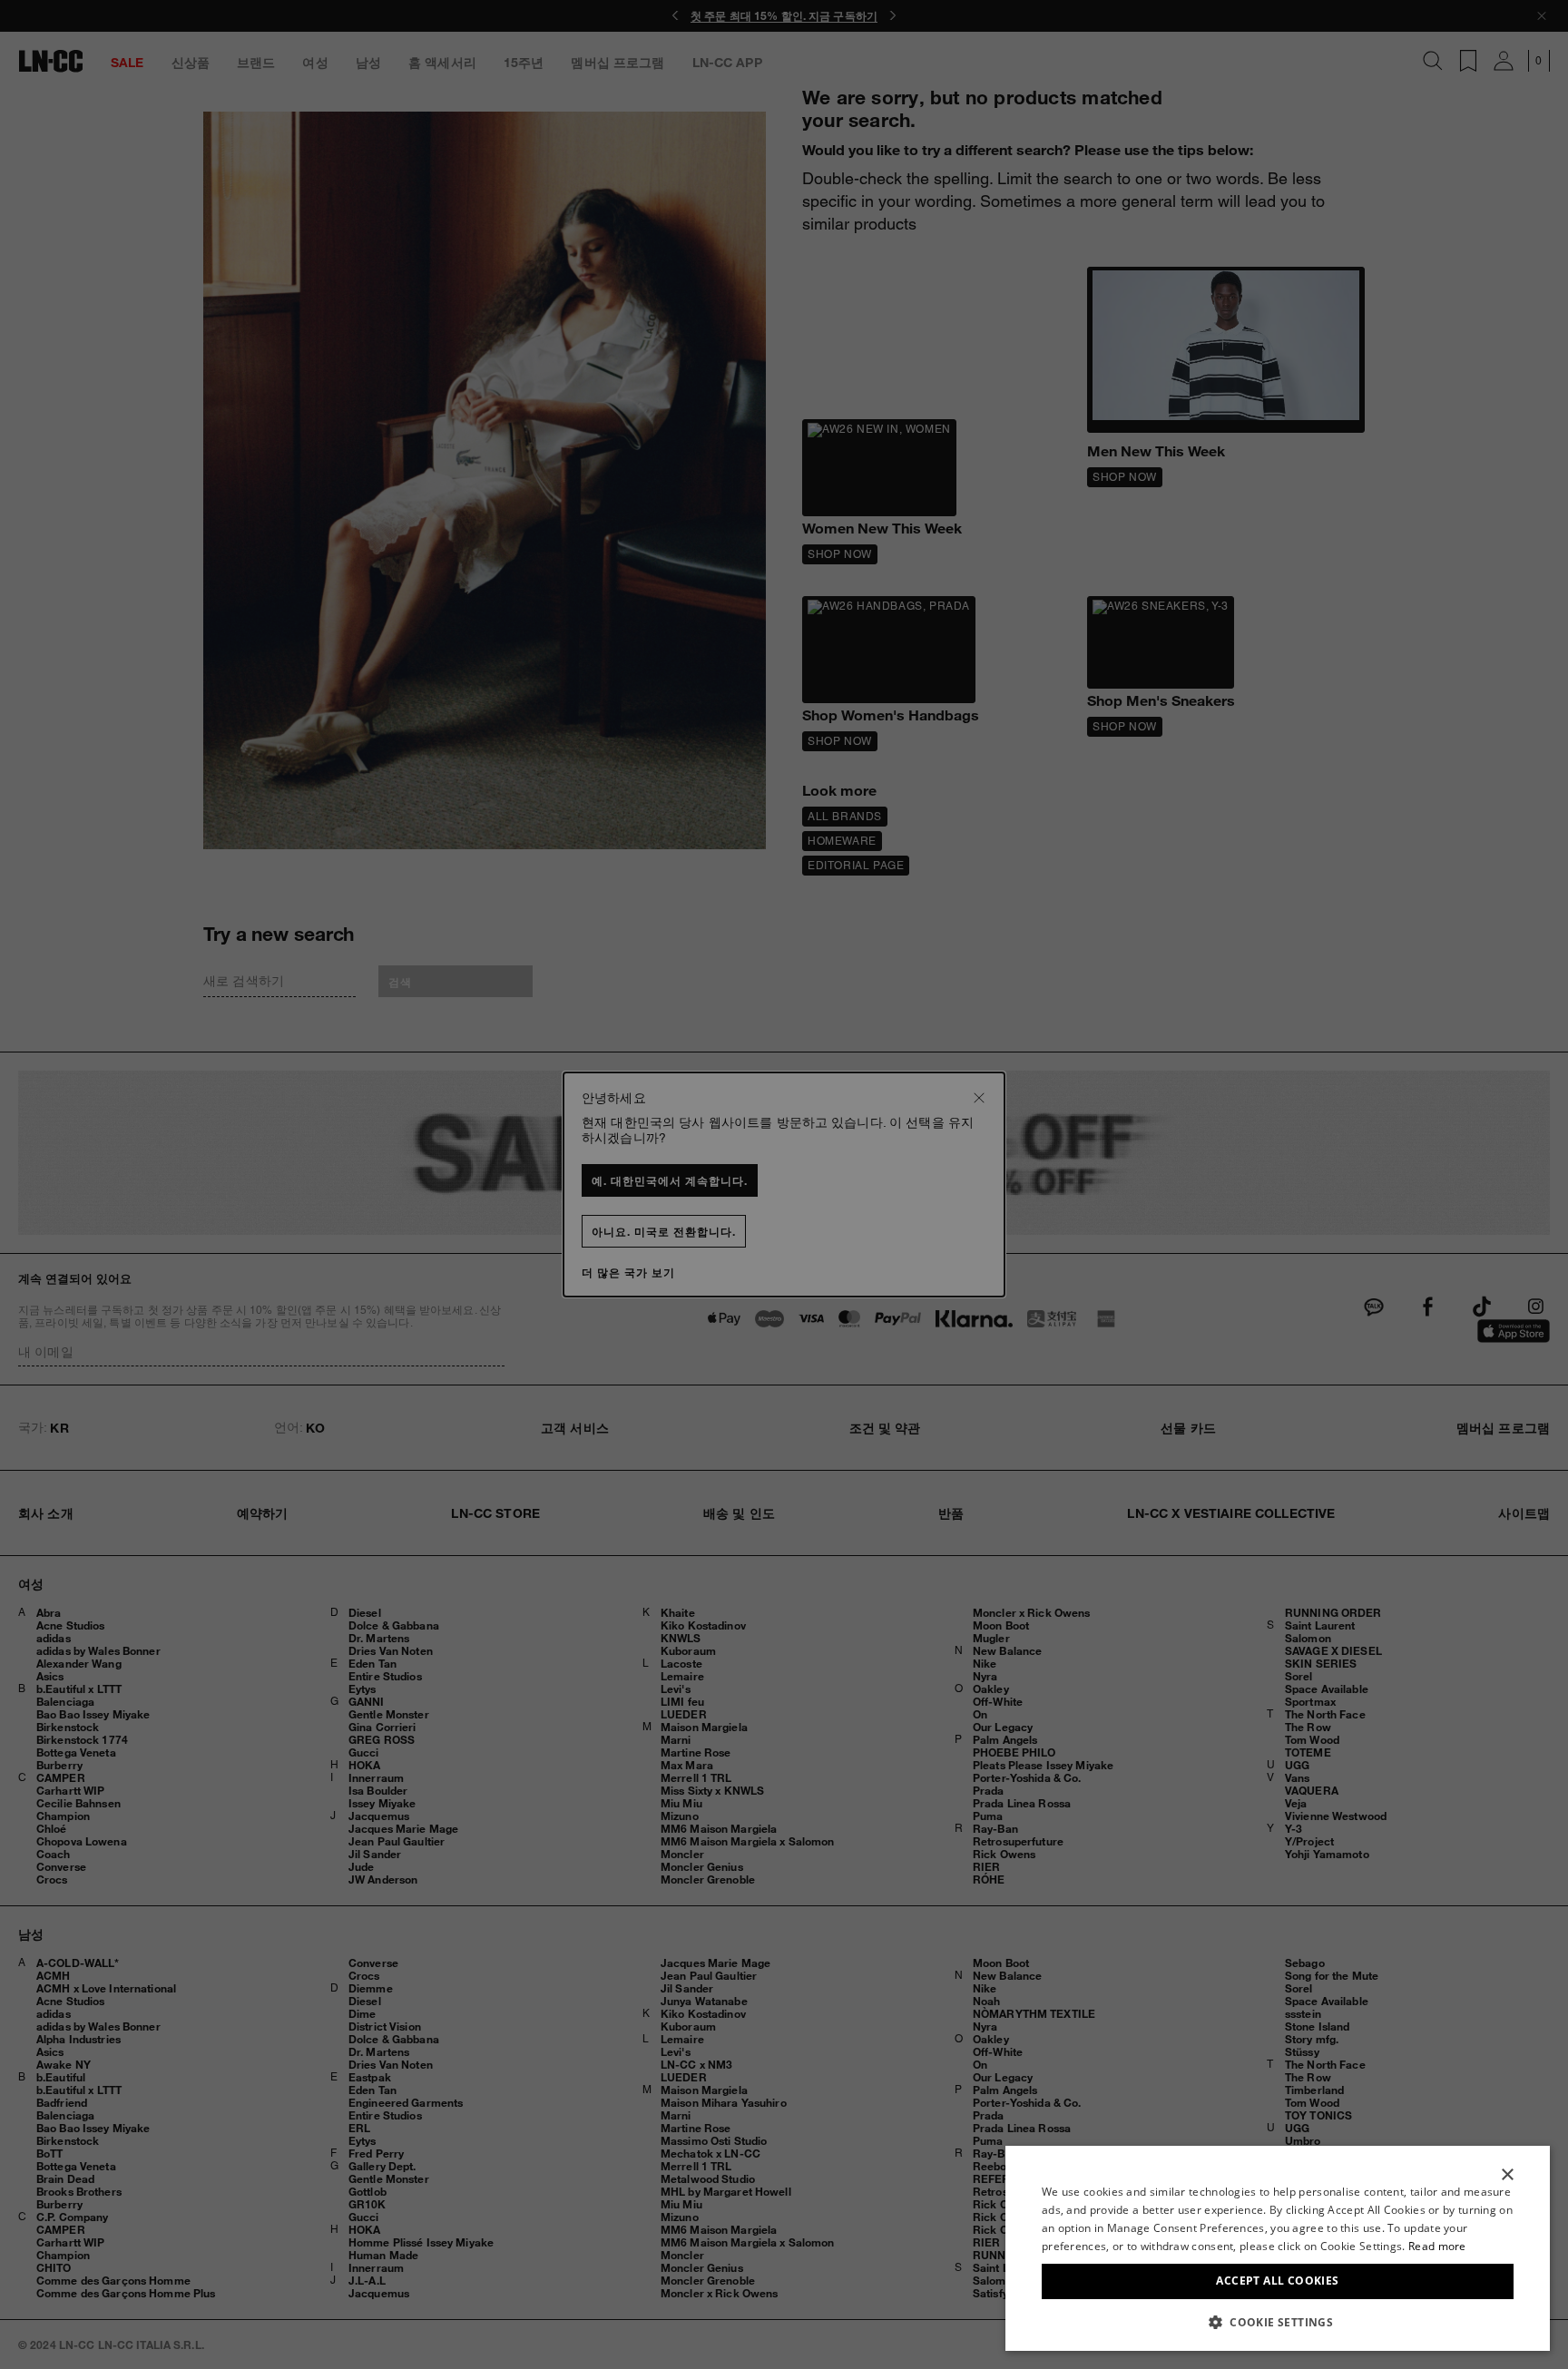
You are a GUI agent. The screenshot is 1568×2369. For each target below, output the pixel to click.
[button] (1278, 2322)
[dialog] (1278, 2248)
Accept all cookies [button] (1277, 2281)
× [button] (1507, 2175)
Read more (1437, 2246)
